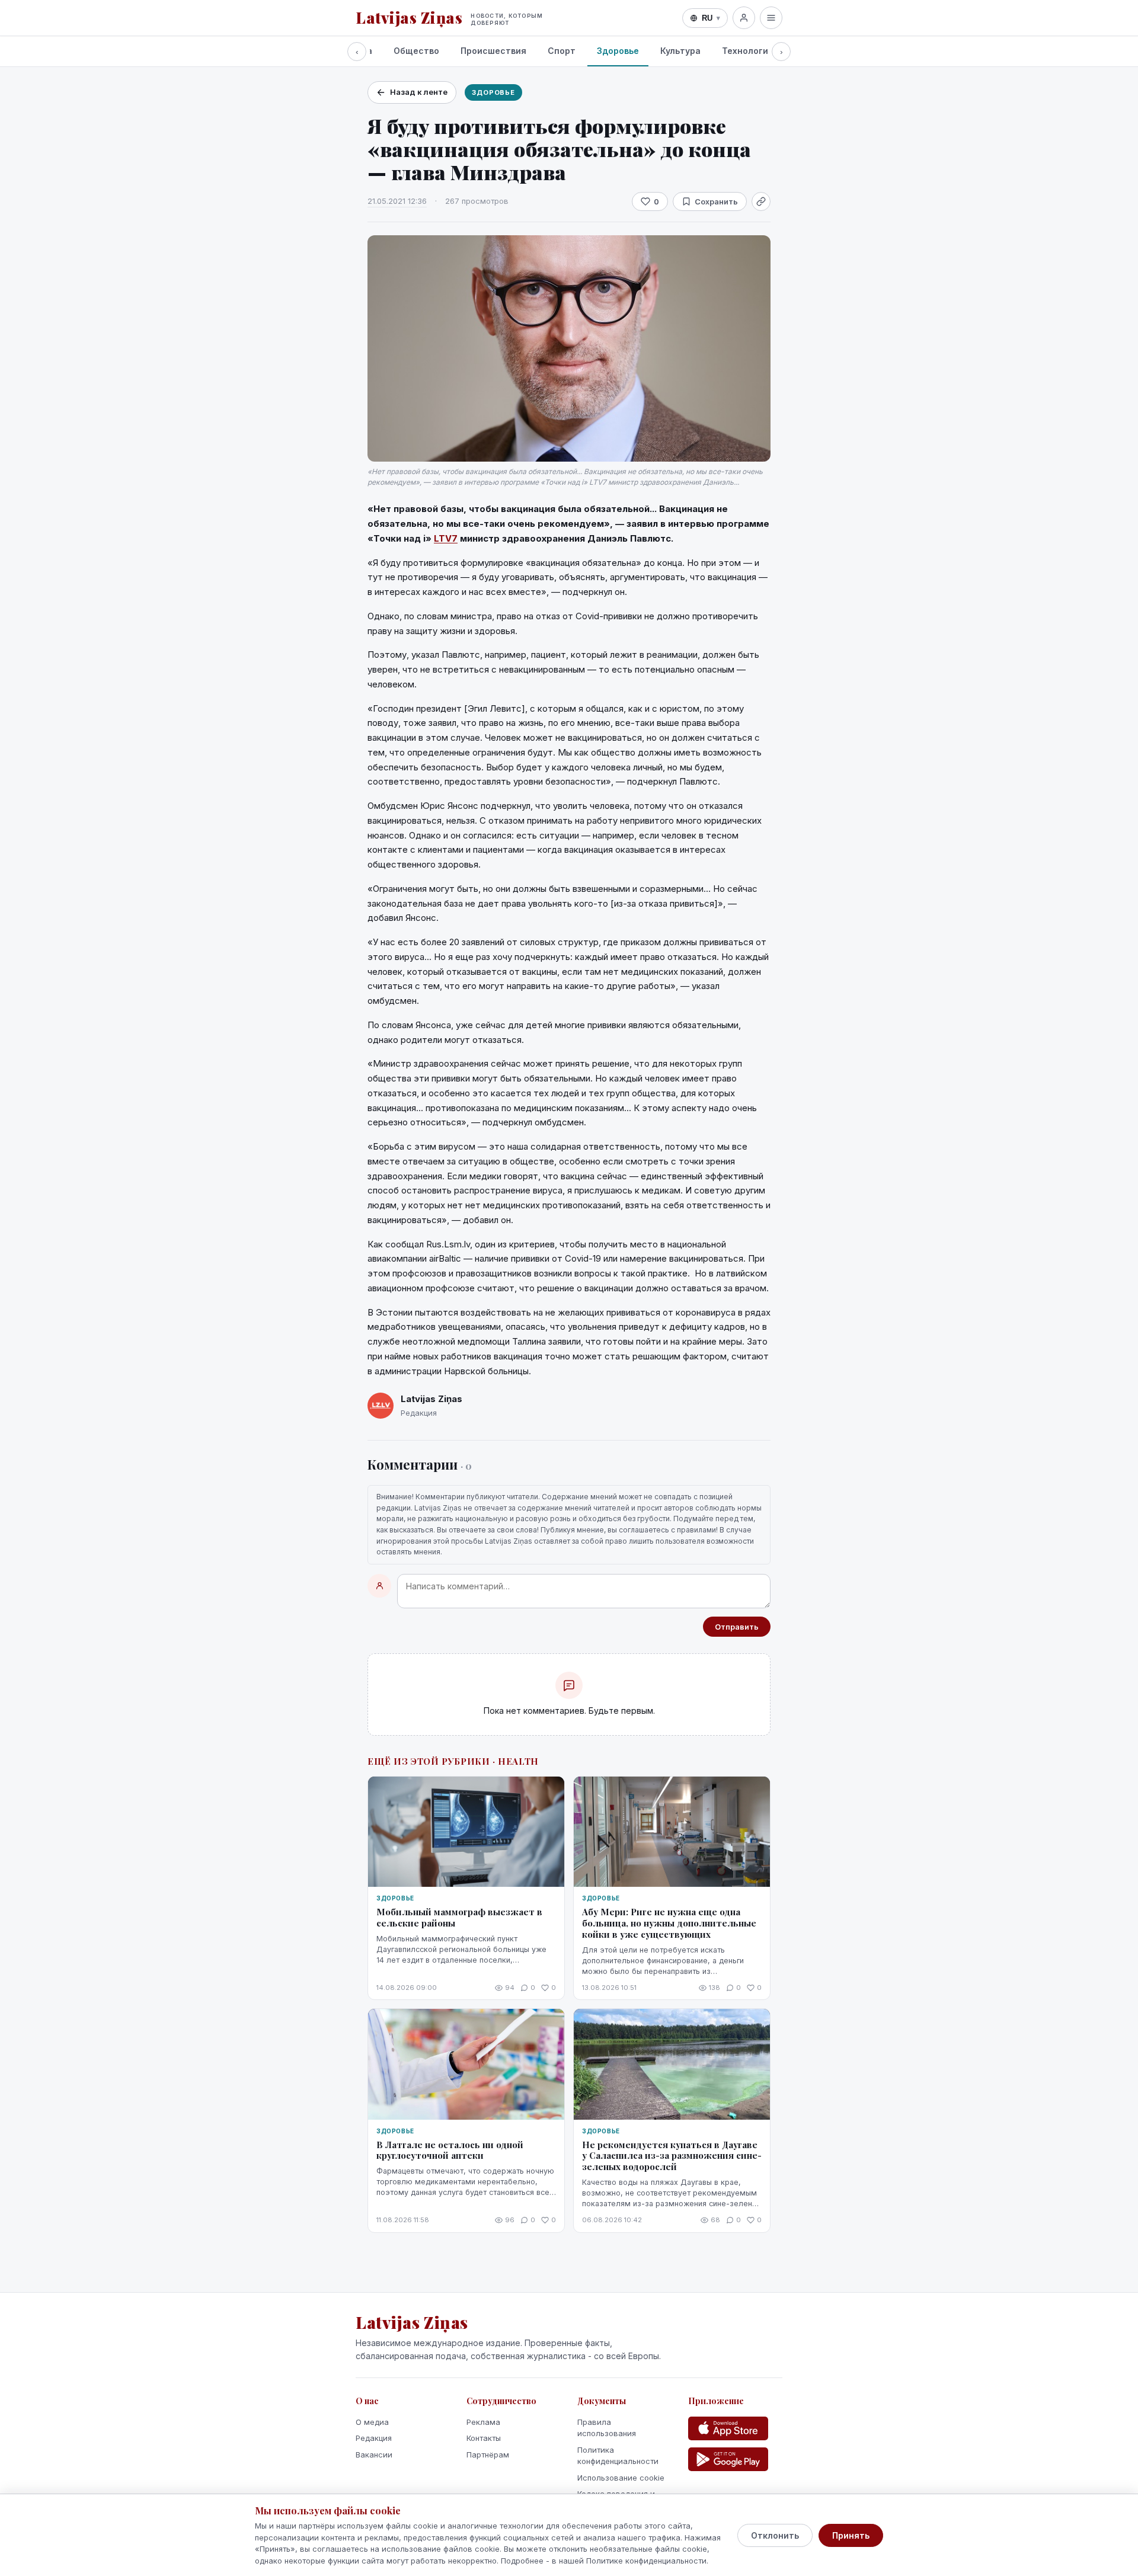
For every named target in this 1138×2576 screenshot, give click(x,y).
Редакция (374, 2438)
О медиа (372, 2422)
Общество (416, 51)
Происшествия (493, 51)
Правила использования (607, 2428)
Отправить (737, 1627)
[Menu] (771, 18)
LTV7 (446, 538)
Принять (851, 2535)
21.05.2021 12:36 (397, 201)
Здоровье (618, 51)
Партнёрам (488, 2455)
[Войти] (744, 18)
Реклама (483, 2422)
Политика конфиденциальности (618, 2456)
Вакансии (374, 2455)
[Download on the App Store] (728, 2428)
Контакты (484, 2438)
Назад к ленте (419, 92)
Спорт (562, 51)
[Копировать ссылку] (761, 201)
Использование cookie (621, 2478)
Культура (680, 51)
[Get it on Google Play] (728, 2459)
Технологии (748, 51)
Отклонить (775, 2535)
